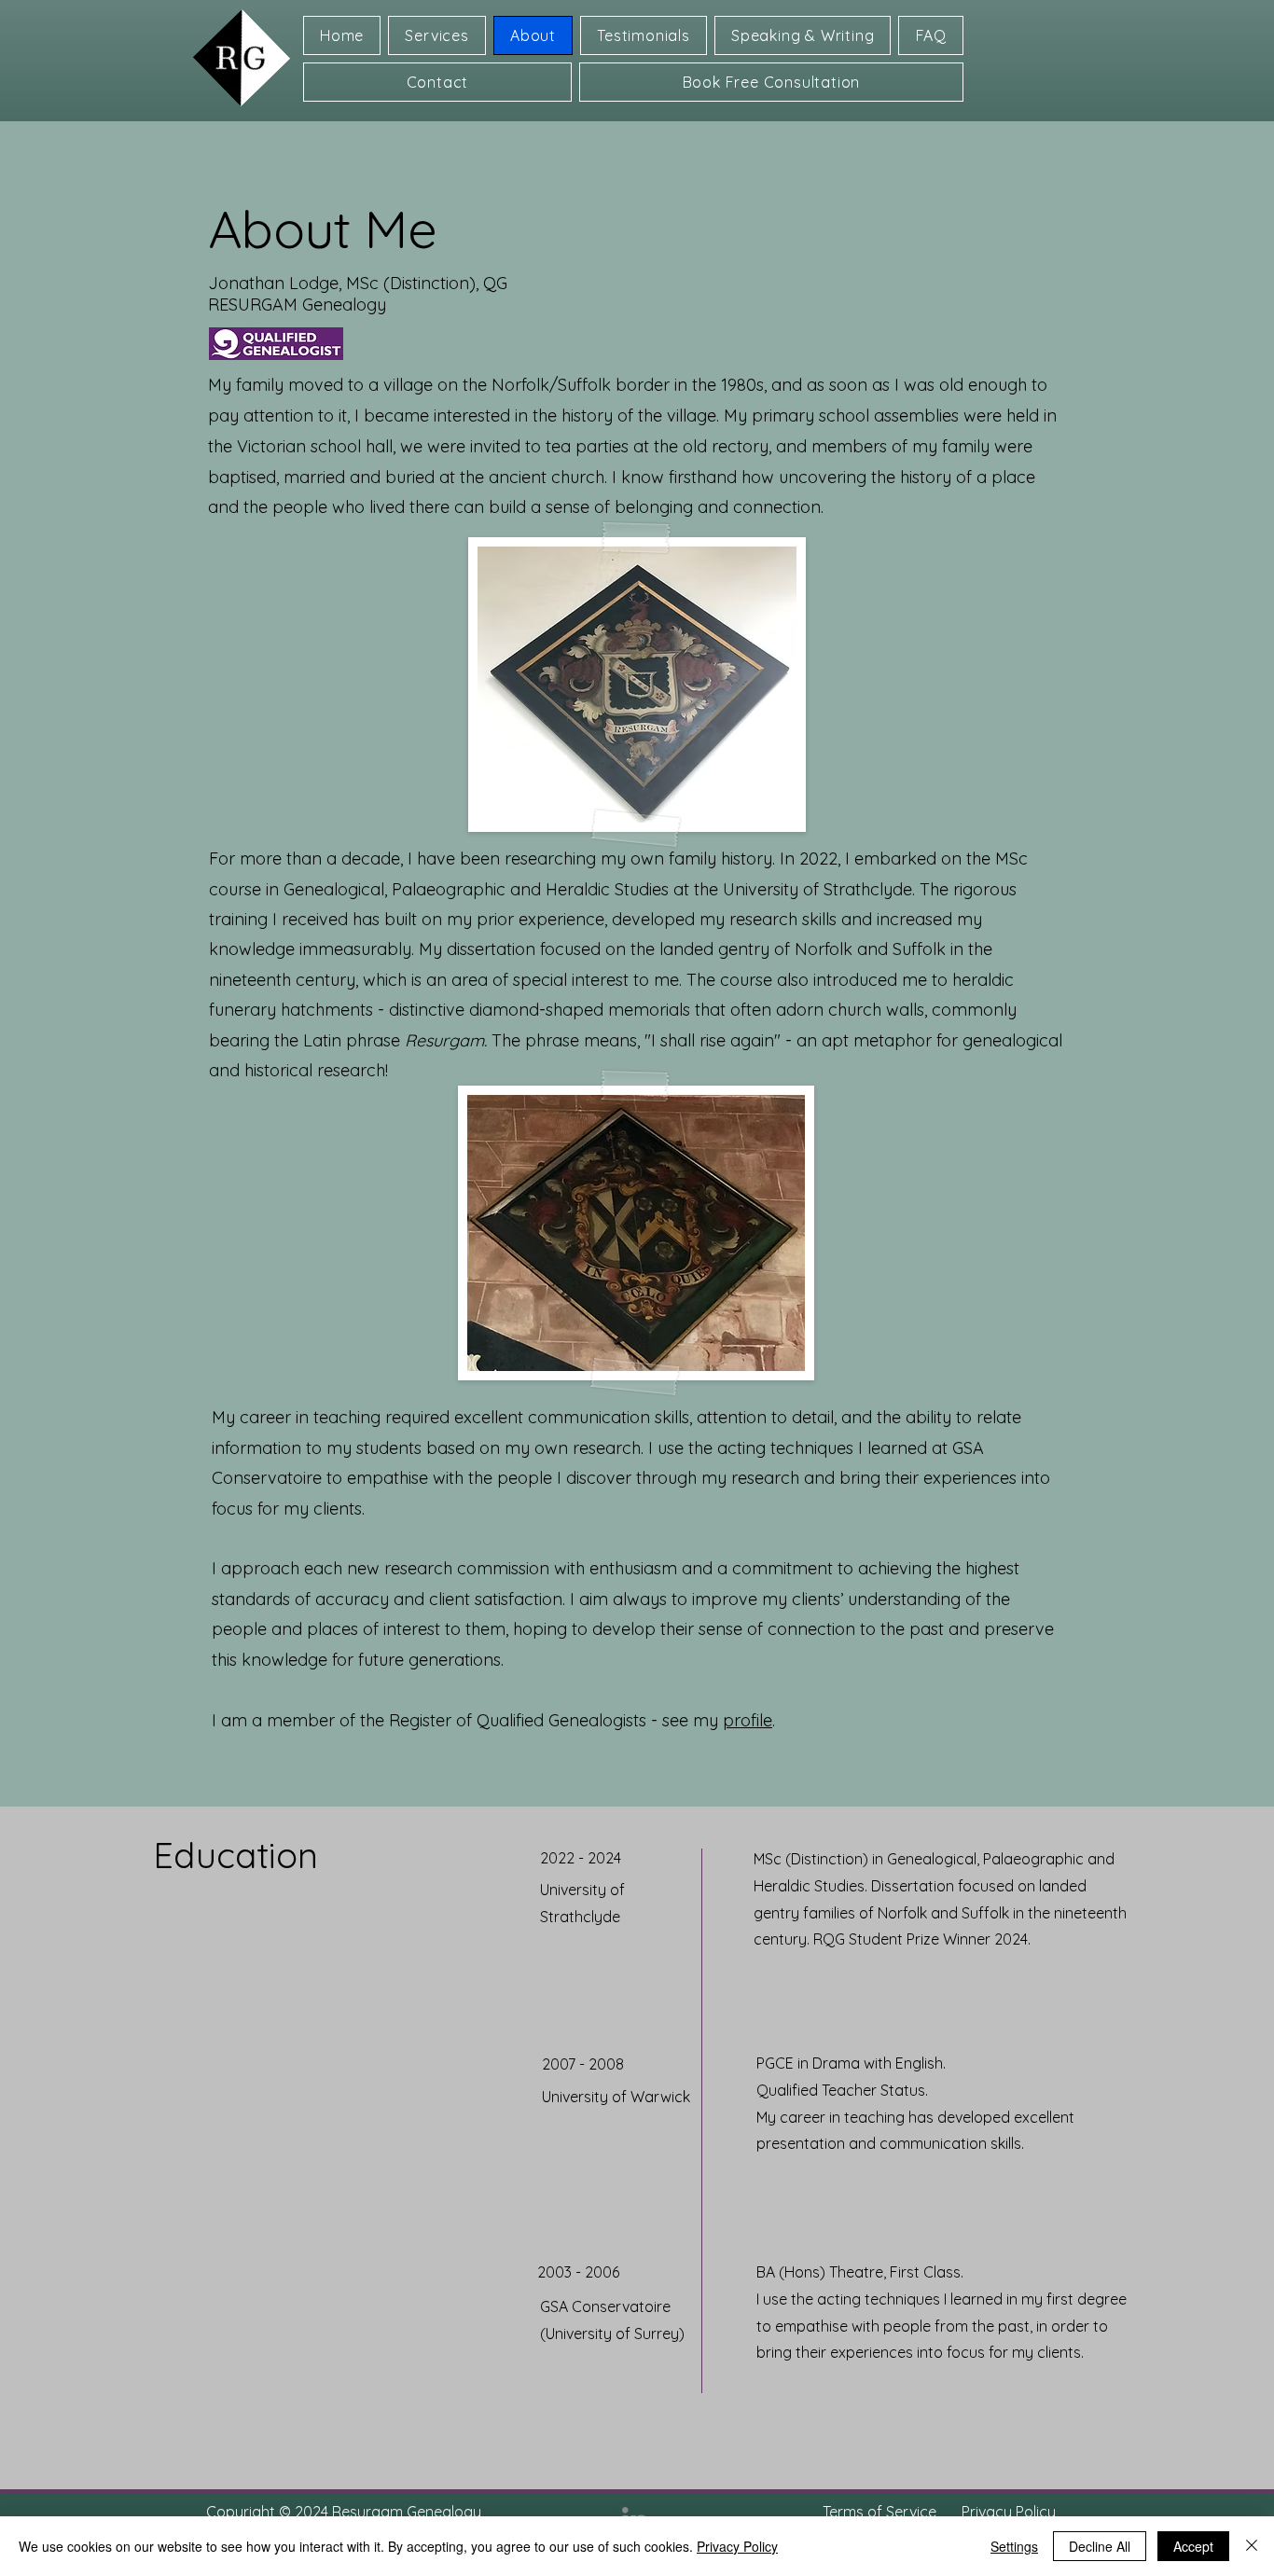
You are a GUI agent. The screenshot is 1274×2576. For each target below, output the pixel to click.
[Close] (1252, 2546)
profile (748, 1720)
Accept (1193, 2546)
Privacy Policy (737, 2546)
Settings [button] (1014, 2546)
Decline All (1100, 2546)
